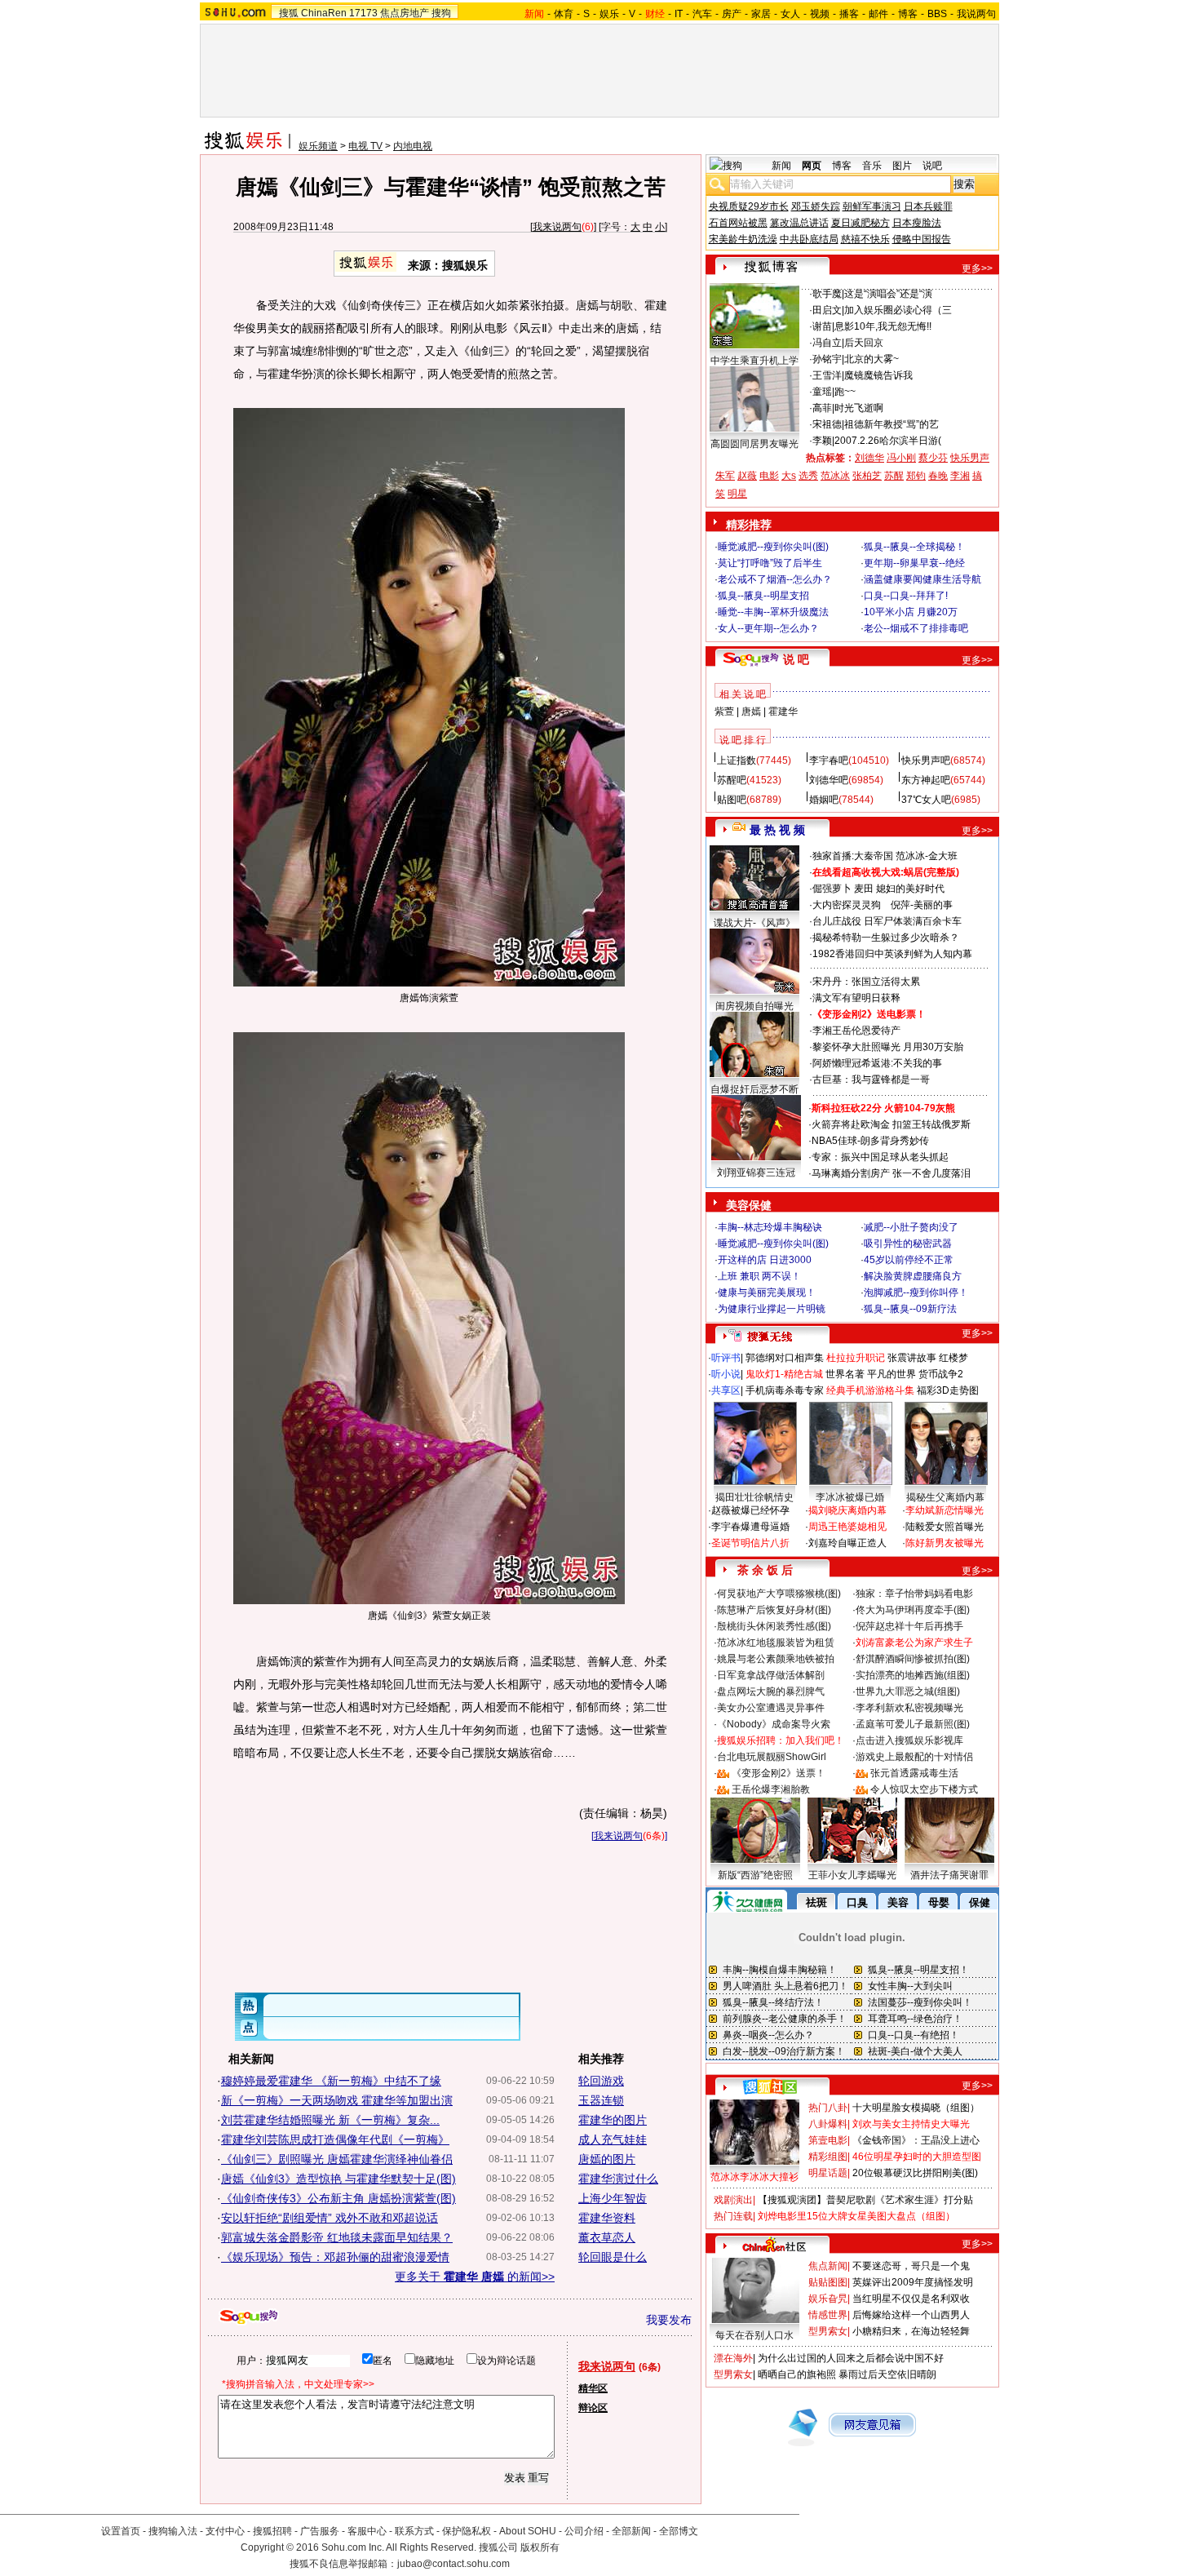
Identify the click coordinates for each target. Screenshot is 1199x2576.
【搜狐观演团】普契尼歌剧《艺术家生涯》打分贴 (865, 2200)
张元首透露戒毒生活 (914, 1773)
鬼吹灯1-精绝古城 (784, 1374)
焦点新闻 (828, 2266)
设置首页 (121, 2531)
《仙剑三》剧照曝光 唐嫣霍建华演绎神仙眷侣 (337, 2159)
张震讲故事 (912, 1358)
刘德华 (869, 458)
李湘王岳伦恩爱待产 (856, 1031)
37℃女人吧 (926, 800)
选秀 (808, 476)
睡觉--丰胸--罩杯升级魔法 (773, 612)
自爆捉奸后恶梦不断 (754, 1089)
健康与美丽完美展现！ (767, 1292)
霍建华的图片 (613, 2120)
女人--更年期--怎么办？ (768, 628)
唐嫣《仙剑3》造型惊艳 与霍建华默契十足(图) (338, 2179)
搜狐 (289, 13)
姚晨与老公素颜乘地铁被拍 (776, 1659)
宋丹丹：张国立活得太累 (866, 982)
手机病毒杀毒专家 (785, 1390)
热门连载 (733, 2216)
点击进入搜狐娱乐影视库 (909, 1740)
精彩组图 (828, 2157)
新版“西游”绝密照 (755, 1875)
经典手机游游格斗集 (870, 1390)
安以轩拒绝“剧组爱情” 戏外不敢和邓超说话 (330, 2218)
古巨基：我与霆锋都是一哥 (871, 1080)
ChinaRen (324, 13)
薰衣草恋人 (607, 2237)
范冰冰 (835, 476)
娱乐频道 (318, 146)
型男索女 (828, 2331)
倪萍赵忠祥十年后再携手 (909, 1626)
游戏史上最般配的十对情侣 (914, 1757)
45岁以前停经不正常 (909, 1260)
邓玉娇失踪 (816, 206)
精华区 (593, 2388)
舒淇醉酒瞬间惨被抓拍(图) (913, 1659)
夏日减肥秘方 (861, 223)
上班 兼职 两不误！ (759, 1276)
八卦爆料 (828, 2124)
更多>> (977, 268)
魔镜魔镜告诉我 (878, 375)
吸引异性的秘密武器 (908, 1244)
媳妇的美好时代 (910, 889)
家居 (761, 14)
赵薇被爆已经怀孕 (750, 1510)
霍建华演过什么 (618, 2179)
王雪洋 (827, 375)
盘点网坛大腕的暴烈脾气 (771, 1691)
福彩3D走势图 (948, 1390)
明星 (737, 494)
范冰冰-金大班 (927, 856)
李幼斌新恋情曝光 (945, 1510)
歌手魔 (827, 294)
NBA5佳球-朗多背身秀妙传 (870, 1141)
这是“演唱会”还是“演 (888, 294)
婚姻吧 (824, 800)
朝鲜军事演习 (872, 206)
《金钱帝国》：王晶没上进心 (916, 2140)
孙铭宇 (827, 359)
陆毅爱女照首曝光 (945, 1527)
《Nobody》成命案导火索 (774, 1724)
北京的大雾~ (872, 359)
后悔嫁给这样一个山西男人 (911, 2315)
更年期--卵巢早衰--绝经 (914, 563)
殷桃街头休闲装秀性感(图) (774, 1626)
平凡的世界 (892, 1374)
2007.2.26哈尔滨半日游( (888, 441)
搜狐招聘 (272, 2531)
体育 (564, 14)
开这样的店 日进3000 (765, 1260)
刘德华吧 (829, 780)
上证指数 (737, 760)
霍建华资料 (607, 2218)
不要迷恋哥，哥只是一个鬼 (911, 2266)
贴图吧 (732, 800)
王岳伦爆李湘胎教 (771, 1789)
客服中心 (367, 2531)
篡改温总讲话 (799, 223)
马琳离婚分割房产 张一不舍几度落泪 (891, 1173)
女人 (790, 14)
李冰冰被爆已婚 (850, 1497)
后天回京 (864, 343)
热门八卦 (828, 2108)
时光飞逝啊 (859, 408)
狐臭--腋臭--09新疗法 (910, 1309)
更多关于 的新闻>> (475, 2277)
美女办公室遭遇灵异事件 (771, 1708)
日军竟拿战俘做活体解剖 (771, 1675)
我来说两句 (557, 227)
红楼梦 (953, 1358)
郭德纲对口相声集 (785, 1358)
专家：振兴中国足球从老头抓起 (880, 1157)
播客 (849, 14)
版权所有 (540, 2547)
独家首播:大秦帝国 (853, 856)
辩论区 (593, 2408)
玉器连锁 (601, 2100)
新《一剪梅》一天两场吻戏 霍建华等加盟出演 (337, 2100)
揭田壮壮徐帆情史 (754, 1497)
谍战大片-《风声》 (754, 923)
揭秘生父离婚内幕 (945, 1497)
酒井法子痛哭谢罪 (949, 1875)
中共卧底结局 (809, 239)
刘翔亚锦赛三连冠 (756, 1173)
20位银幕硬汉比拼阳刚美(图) (915, 2173)
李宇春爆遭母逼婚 (750, 1527)
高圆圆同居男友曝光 (754, 444)
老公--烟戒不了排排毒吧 (916, 628)
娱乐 (609, 14)
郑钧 (916, 476)
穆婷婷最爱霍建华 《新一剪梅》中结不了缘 (331, 2081)
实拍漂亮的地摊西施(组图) (913, 1675)
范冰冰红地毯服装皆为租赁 (776, 1643)
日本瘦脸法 (917, 223)
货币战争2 (941, 1374)
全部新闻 (631, 2531)
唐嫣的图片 (607, 2159)
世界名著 (845, 1374)
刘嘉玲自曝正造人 (847, 1543)
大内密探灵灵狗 (847, 905)
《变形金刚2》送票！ (779, 1773)
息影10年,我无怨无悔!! (883, 326)
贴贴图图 (828, 2282)
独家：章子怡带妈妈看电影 (914, 1594)
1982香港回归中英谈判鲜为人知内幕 (892, 954)
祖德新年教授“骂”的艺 (892, 424)
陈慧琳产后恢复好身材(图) (774, 1610)
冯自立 (827, 343)
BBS (937, 14)
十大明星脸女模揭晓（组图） (916, 2108)
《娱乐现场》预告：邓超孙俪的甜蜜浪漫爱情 (335, 2257)
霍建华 (783, 712)
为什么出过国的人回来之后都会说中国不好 (851, 2358)
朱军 (725, 476)
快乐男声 (970, 458)
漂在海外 (733, 2358)
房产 (732, 14)
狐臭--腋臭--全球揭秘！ (914, 547)
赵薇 (747, 476)
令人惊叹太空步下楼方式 (924, 1789)
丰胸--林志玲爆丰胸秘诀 (770, 1227)
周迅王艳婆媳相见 (847, 1527)
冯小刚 (901, 458)
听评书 (726, 1358)
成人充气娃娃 (613, 2139)
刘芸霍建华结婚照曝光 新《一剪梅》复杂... (330, 2120)
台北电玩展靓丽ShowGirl (772, 1757)
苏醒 (894, 476)
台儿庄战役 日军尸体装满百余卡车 (887, 921)
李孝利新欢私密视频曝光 (909, 1708)
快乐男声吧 (926, 760)
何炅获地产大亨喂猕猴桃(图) (779, 1594)
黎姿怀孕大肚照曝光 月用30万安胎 (888, 1047)
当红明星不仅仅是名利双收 (911, 2299)
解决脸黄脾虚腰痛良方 (913, 1276)
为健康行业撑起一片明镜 (772, 1309)
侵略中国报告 (922, 239)
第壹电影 (828, 2140)
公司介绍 (584, 2531)
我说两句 (976, 14)
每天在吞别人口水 (754, 2335)
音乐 (872, 166)
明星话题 (828, 2173)
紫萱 (724, 712)
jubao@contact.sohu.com (453, 2564)
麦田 (864, 889)
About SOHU (528, 2531)
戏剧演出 (733, 2200)
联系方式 (414, 2531)
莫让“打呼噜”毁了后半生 (770, 563)
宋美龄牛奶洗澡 (743, 239)
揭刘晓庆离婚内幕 (847, 1510)
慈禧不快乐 (865, 239)
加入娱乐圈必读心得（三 (898, 310)
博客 (908, 14)
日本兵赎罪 (928, 206)
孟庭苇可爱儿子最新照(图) (913, 1724)
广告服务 (320, 2531)
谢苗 (822, 326)
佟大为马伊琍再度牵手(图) (913, 1610)
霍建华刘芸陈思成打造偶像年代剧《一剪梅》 (335, 2139)
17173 (363, 13)
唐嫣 (751, 712)
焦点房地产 (405, 13)
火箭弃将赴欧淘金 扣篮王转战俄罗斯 (891, 1124)
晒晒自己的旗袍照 (797, 2374)
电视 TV (365, 146)
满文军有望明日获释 (856, 998)
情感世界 (828, 2315)
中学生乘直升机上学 (754, 361)
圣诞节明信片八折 (750, 1543)
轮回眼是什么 (613, 2257)
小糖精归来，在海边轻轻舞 (911, 2331)
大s (789, 476)
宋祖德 (827, 424)
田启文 (827, 310)
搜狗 (441, 13)
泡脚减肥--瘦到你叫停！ (916, 1292)
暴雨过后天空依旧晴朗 (887, 2374)
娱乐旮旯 (828, 2299)
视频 (820, 14)
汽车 (702, 14)
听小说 (726, 1374)
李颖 (822, 441)
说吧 (932, 166)
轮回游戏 (601, 2081)
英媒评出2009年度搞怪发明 (913, 2282)
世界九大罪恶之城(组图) (908, 1691)
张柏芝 (867, 476)
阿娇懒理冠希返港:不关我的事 (877, 1063)
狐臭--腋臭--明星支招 (763, 596)
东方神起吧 (926, 780)
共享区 (726, 1390)
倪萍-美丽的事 (922, 905)
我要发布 (669, 2320)
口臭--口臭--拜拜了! (906, 596)
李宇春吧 (829, 760)
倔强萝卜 (832, 889)
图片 (902, 166)
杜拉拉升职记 (856, 1358)
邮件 (878, 14)
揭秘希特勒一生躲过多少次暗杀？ (886, 938)
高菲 (822, 408)
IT (679, 14)
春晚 (938, 476)
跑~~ (845, 392)
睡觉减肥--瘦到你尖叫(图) (773, 547)
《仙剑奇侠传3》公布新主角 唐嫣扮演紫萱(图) (338, 2198)
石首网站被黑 (738, 223)
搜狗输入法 (173, 2531)
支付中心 (225, 2531)
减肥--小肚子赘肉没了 (911, 1227)
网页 (812, 166)
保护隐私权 (467, 2531)
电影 (769, 476)
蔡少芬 (933, 458)
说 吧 (796, 659)
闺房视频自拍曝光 (754, 1006)
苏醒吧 (732, 780)
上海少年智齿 (613, 2198)
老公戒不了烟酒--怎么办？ (775, 579)
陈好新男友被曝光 (945, 1543)
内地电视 (413, 146)
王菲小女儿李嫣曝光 (852, 1875)
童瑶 (822, 392)
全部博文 (679, 2531)
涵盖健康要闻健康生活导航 (922, 579)
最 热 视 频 (777, 830)
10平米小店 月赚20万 (911, 612)
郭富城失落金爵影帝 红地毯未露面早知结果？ (337, 2237)
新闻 (781, 166)
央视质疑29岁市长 (749, 206)
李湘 (960, 476)
